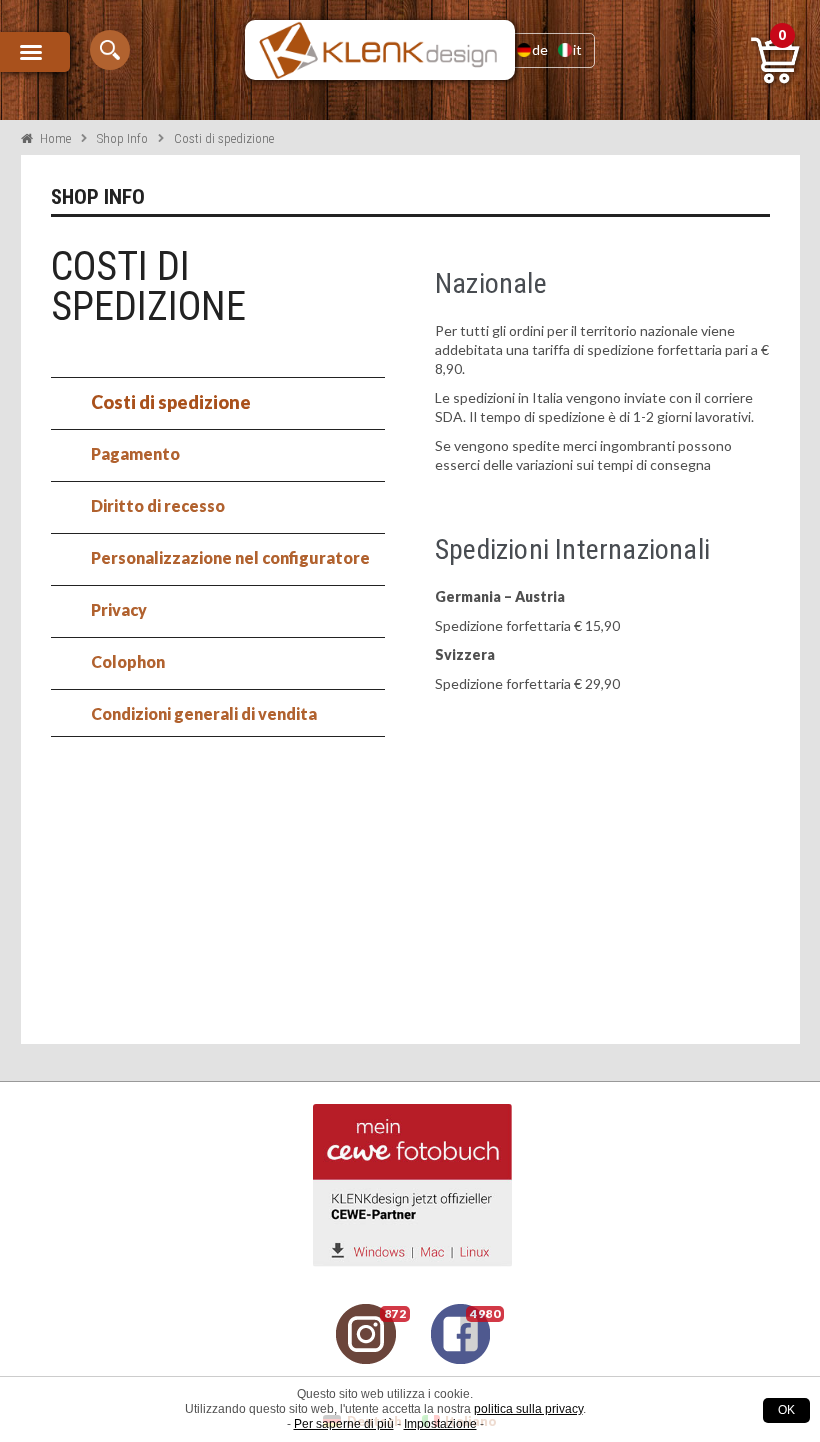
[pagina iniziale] (380, 50)
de (540, 49)
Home (55, 138)
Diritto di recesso (158, 505)
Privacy (119, 609)
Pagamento (135, 453)
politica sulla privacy (528, 1409)
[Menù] (35, 52)
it (577, 49)
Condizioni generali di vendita (204, 713)
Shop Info (122, 138)
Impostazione (440, 1424)
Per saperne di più (344, 1424)
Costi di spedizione (171, 402)
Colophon (128, 661)
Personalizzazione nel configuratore (230, 557)
